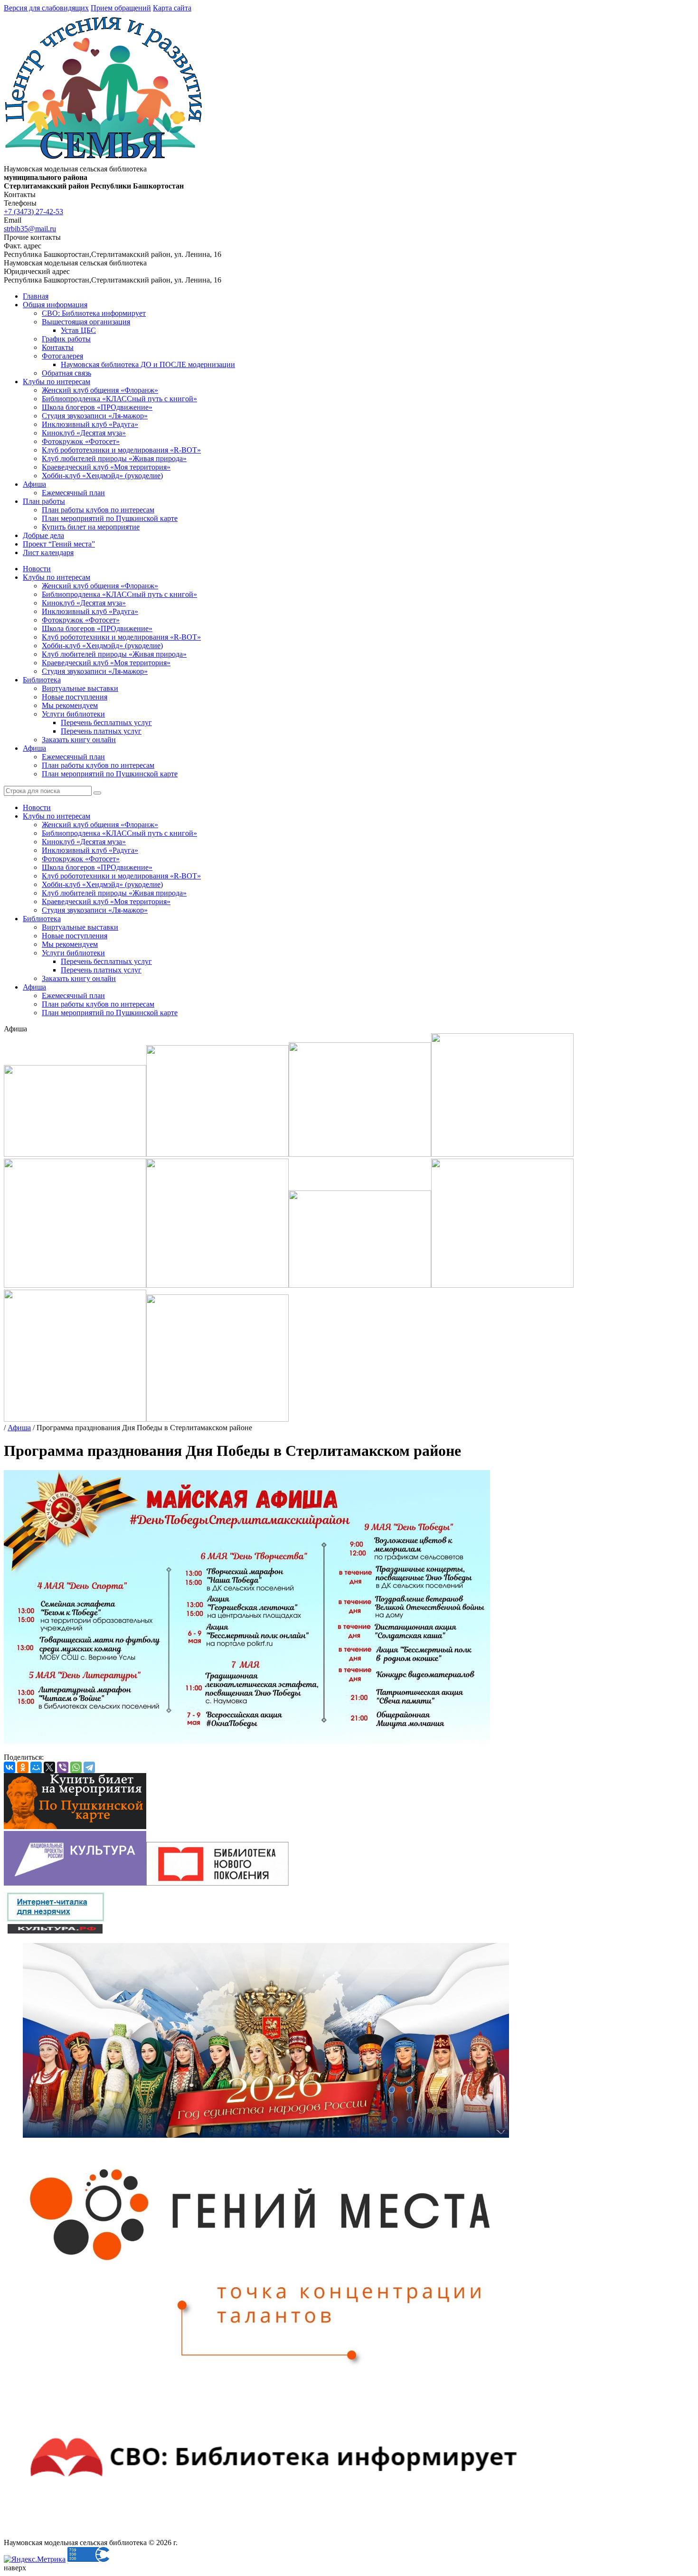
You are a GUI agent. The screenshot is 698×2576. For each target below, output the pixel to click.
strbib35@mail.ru (30, 229)
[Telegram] (89, 1767)
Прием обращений (121, 8)
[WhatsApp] (76, 1767)
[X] (49, 1767)
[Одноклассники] (23, 1767)
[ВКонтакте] (9, 1767)
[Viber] (63, 1767)
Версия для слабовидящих (46, 8)
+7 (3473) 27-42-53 (33, 212)
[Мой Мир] (36, 1767)
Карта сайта (172, 8)
